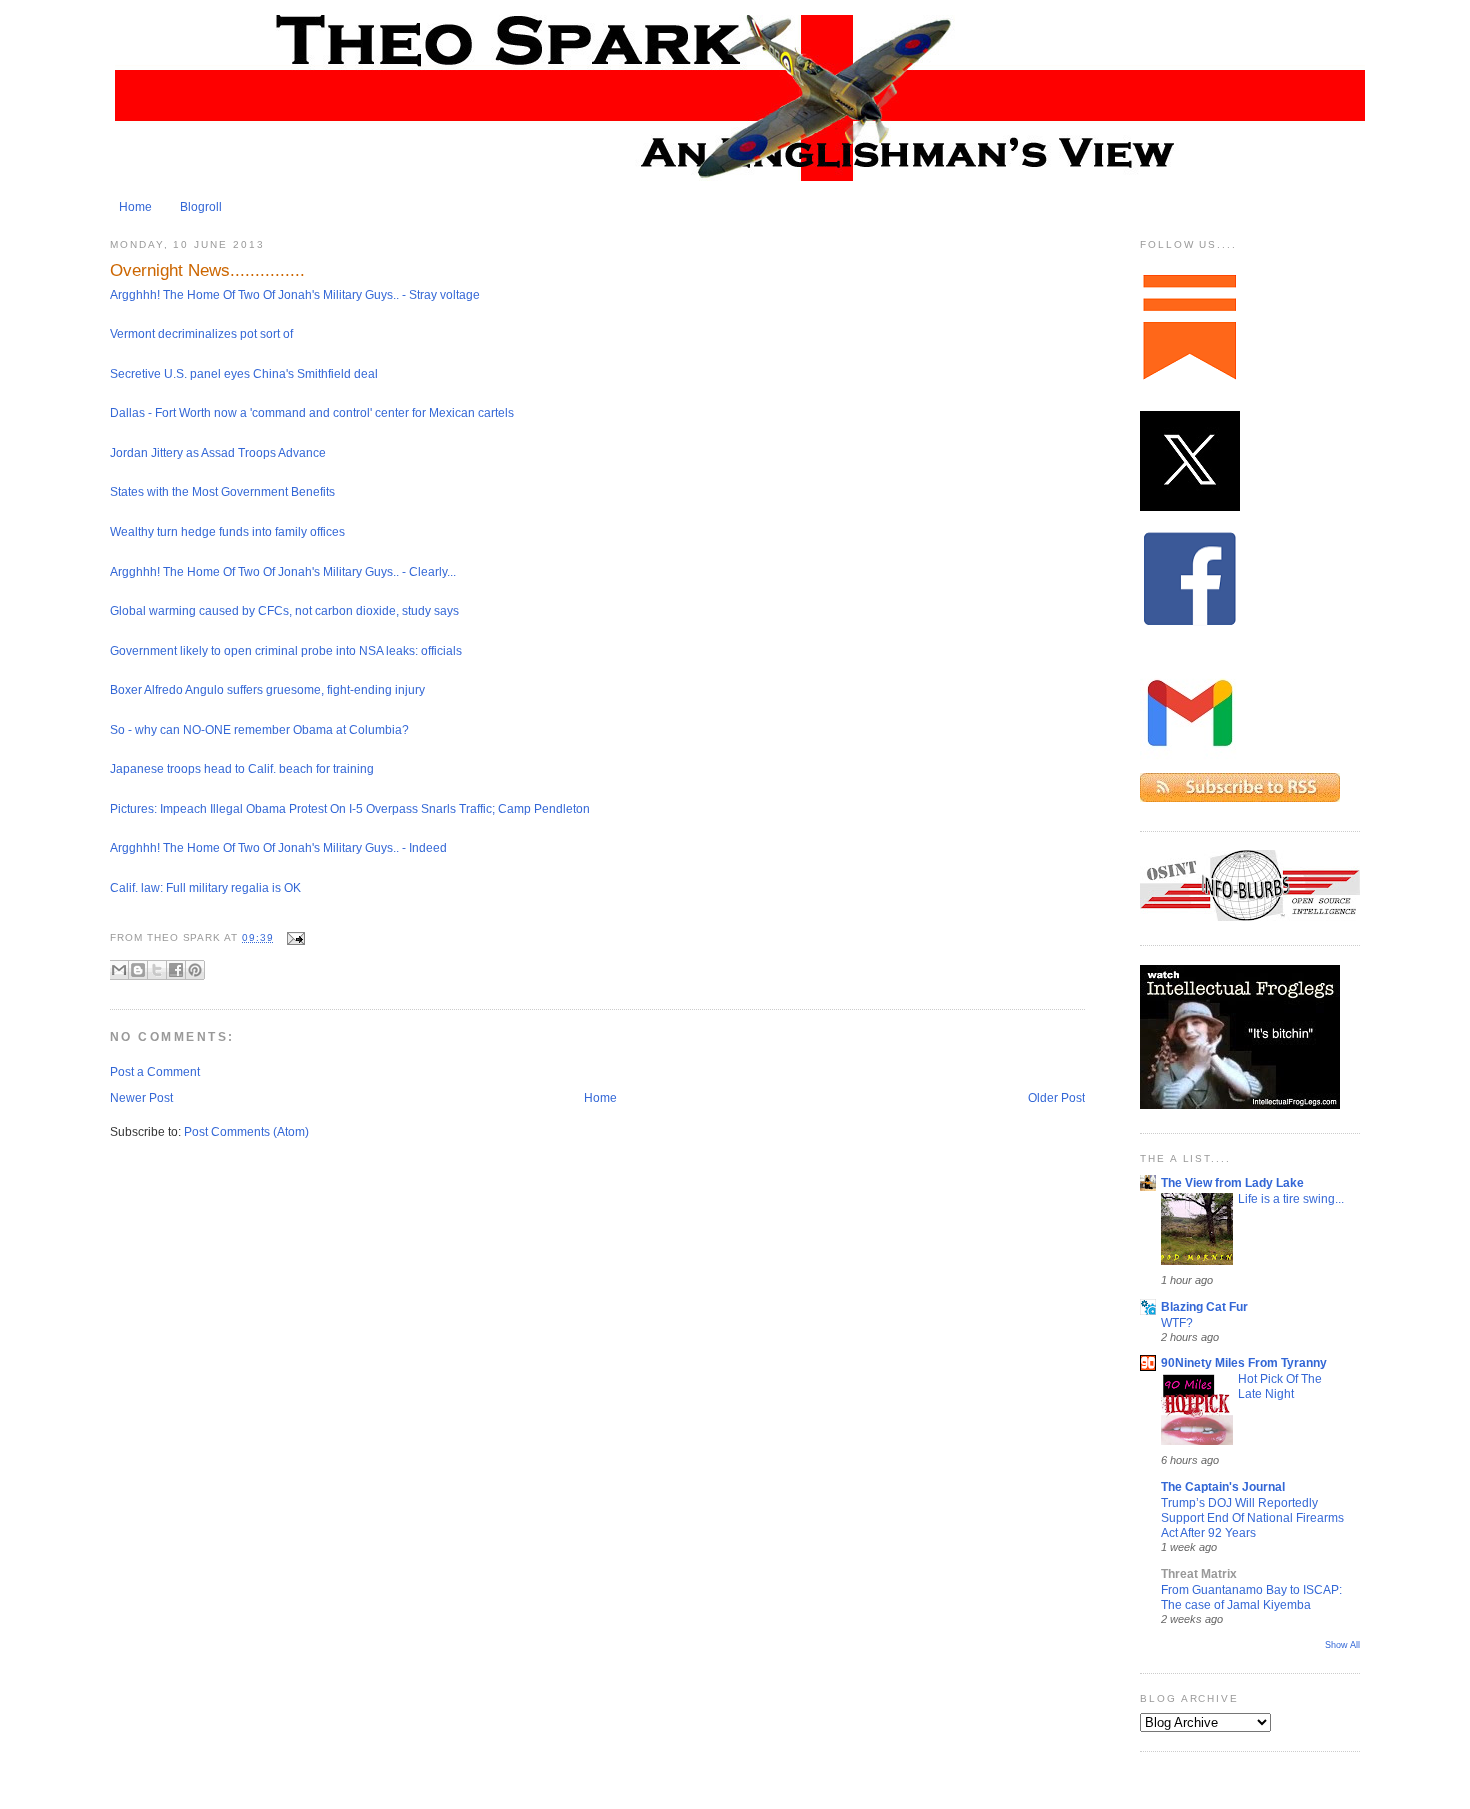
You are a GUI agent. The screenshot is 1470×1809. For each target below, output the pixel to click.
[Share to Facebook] (176, 970)
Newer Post (141, 1098)
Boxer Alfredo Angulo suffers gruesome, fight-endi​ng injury (267, 690)
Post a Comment (155, 1072)
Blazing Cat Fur (1204, 1307)
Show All (1342, 1645)
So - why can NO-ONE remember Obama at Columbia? (259, 730)
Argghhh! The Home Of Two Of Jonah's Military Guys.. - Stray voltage (295, 295)
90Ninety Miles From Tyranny (1244, 1363)
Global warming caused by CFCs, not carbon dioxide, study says (284, 611)
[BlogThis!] (138, 970)
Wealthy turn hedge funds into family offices (227, 532)
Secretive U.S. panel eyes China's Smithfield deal (244, 374)
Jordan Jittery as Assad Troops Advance (218, 453)
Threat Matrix (1199, 1574)
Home (135, 207)
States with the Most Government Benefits (222, 492)
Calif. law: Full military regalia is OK (205, 888)
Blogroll (201, 207)
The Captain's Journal (1223, 1487)
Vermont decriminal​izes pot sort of (201, 334)
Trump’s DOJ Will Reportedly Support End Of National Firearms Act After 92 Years (1252, 1518)
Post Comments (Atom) (246, 1132)
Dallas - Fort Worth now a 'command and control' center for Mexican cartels (312, 413)
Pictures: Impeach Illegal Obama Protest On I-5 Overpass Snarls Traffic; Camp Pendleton (350, 809)
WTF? (1177, 1322)
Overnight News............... (207, 270)
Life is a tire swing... (1291, 1198)
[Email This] (119, 970)
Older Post (1056, 1098)
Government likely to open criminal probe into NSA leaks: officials (286, 651)
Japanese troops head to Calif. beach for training (242, 769)
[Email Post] (293, 937)
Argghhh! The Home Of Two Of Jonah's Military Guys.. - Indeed (278, 848)
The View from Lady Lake (1232, 1183)
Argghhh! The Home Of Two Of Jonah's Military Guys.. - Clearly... (283, 572)
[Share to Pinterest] (195, 970)
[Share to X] (157, 970)
